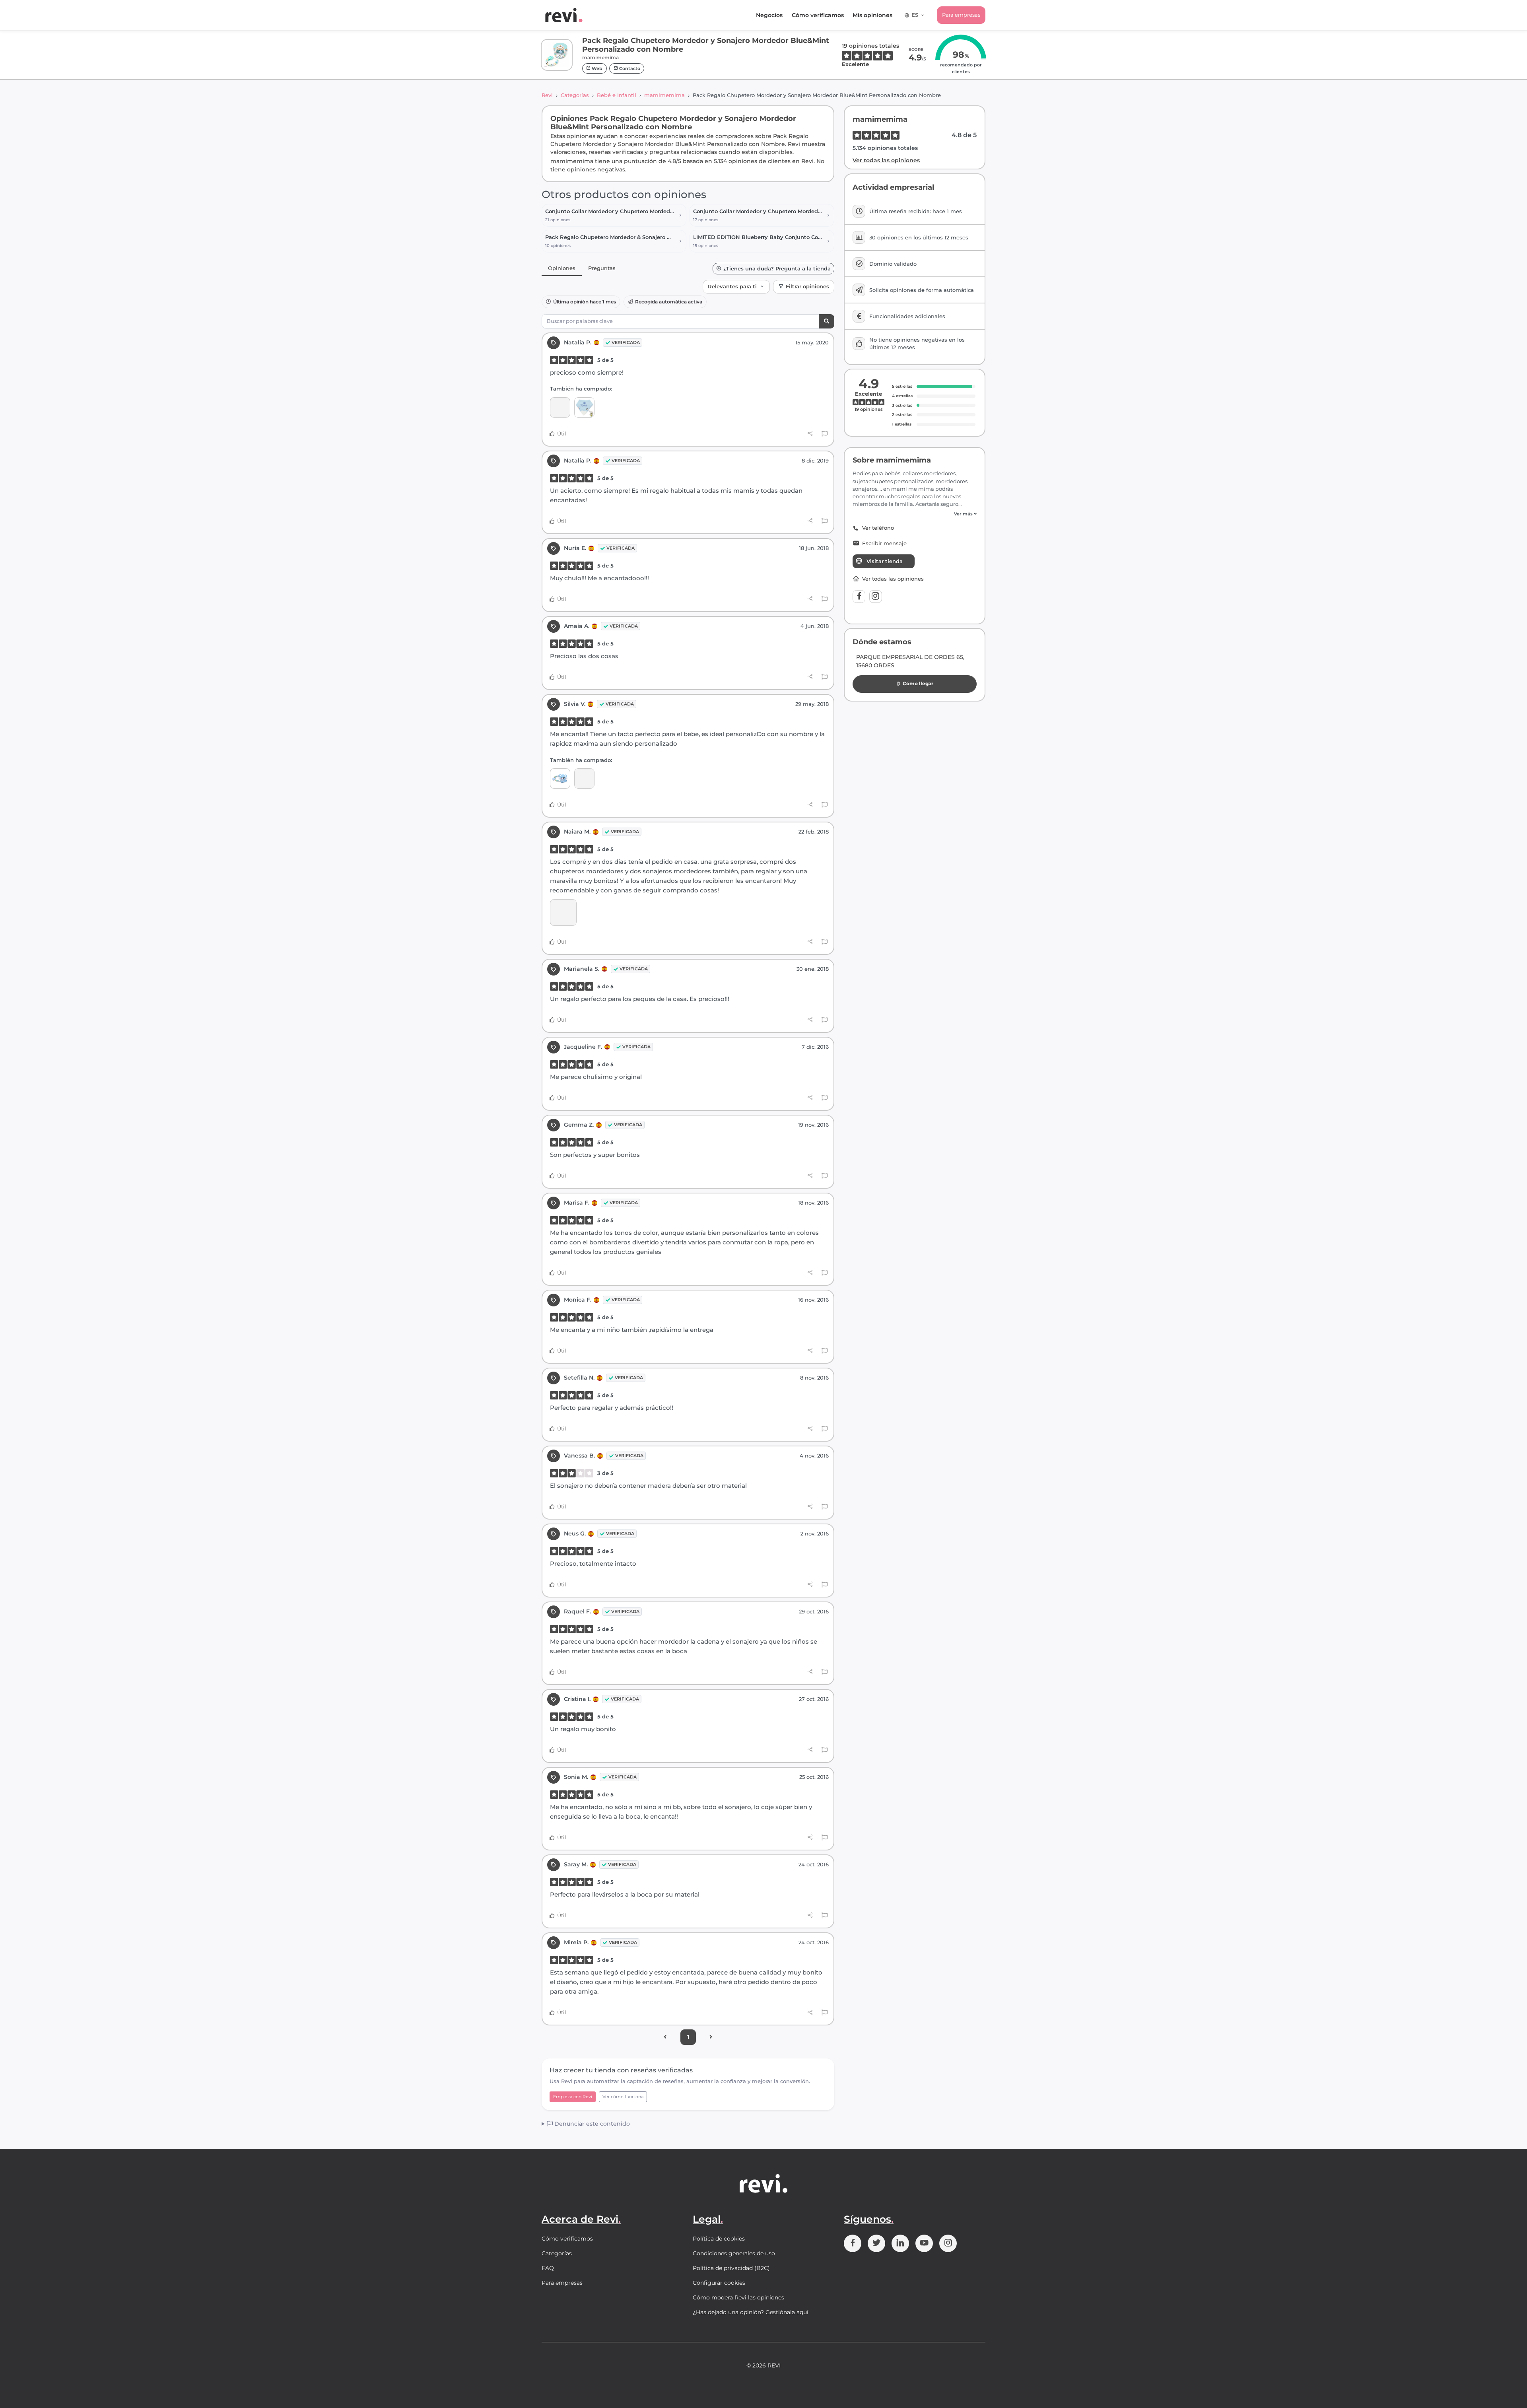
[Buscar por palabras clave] (827, 322)
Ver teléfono (878, 528)
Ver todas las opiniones (886, 160)
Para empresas (961, 15)
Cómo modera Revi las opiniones (738, 2297)
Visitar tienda (885, 561)
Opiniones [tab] (562, 268)
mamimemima (664, 95)
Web (596, 68)
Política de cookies (719, 2239)
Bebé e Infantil (617, 95)
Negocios (769, 15)
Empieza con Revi (573, 2097)
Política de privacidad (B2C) (731, 2268)
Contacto (629, 68)
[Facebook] (859, 597)
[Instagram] (876, 597)
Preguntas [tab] (602, 268)
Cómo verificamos (818, 15)
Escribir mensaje (884, 543)
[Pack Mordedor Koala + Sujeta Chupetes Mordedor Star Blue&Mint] (560, 778)
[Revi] (564, 15)
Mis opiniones (872, 15)
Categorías (575, 95)
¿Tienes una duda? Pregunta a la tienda (777, 269)
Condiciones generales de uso (734, 2253)
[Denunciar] (825, 434)
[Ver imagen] (563, 912)
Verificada (626, 342)
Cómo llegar (918, 683)
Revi (547, 95)
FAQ (548, 2268)
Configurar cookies (719, 2283)
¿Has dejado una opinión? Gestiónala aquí (751, 2312)
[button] (915, 514)
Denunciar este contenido (591, 2124)
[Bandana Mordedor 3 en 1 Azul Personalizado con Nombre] (584, 407)
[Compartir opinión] (810, 433)
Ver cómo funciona (623, 2097)
